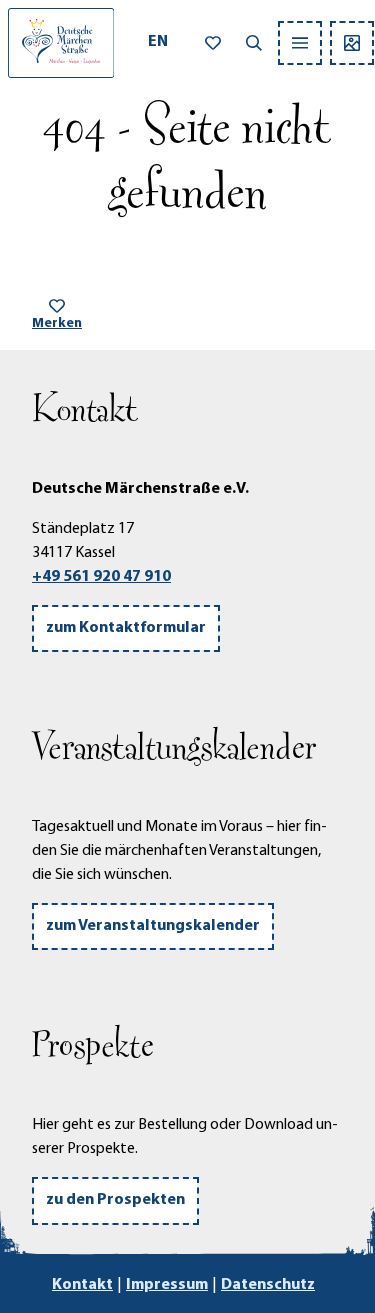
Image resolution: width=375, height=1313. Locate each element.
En (158, 42)
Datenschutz (268, 1285)
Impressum (167, 1285)
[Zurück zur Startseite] (61, 43)
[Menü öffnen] (300, 43)
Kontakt (82, 1285)
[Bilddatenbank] (352, 43)
